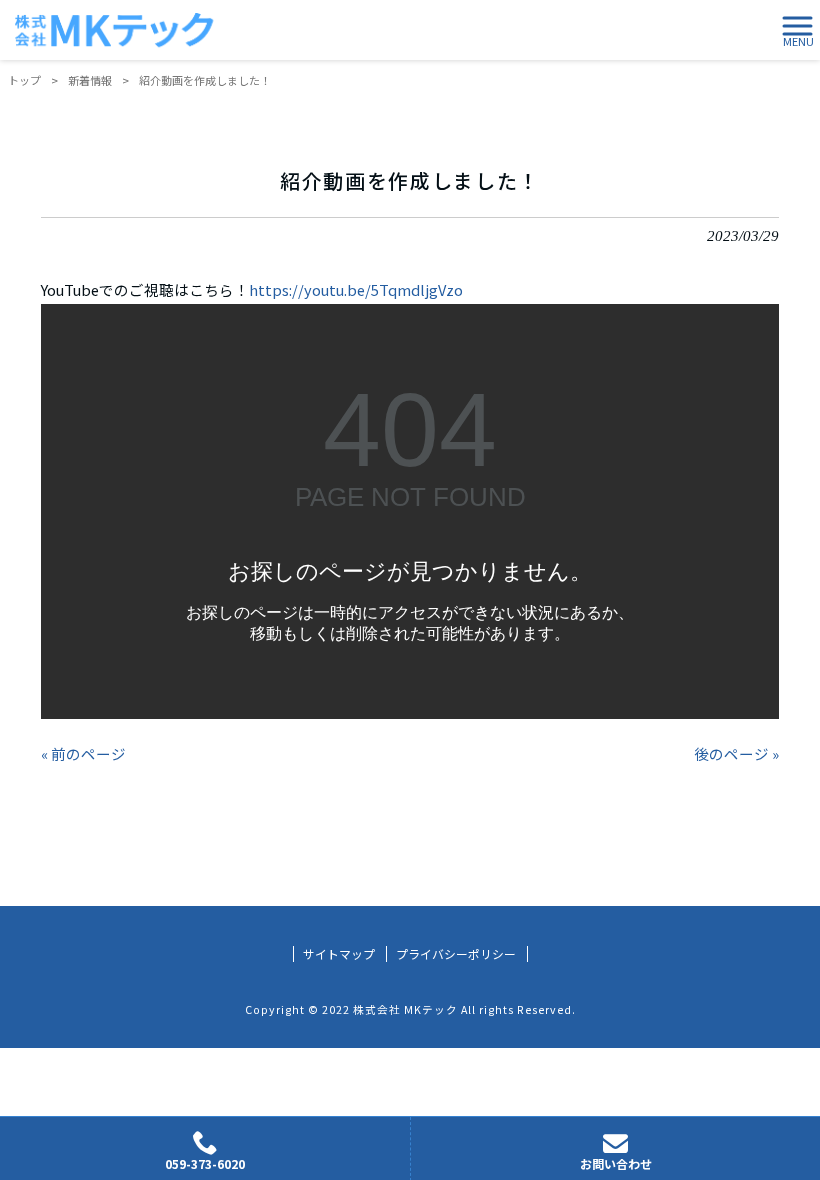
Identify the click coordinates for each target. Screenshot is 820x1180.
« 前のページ (83, 753)
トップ (24, 80)
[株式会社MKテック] (114, 30)
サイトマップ (339, 954)
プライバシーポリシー (456, 954)
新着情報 (90, 80)
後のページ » (736, 753)
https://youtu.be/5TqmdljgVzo (356, 289)
